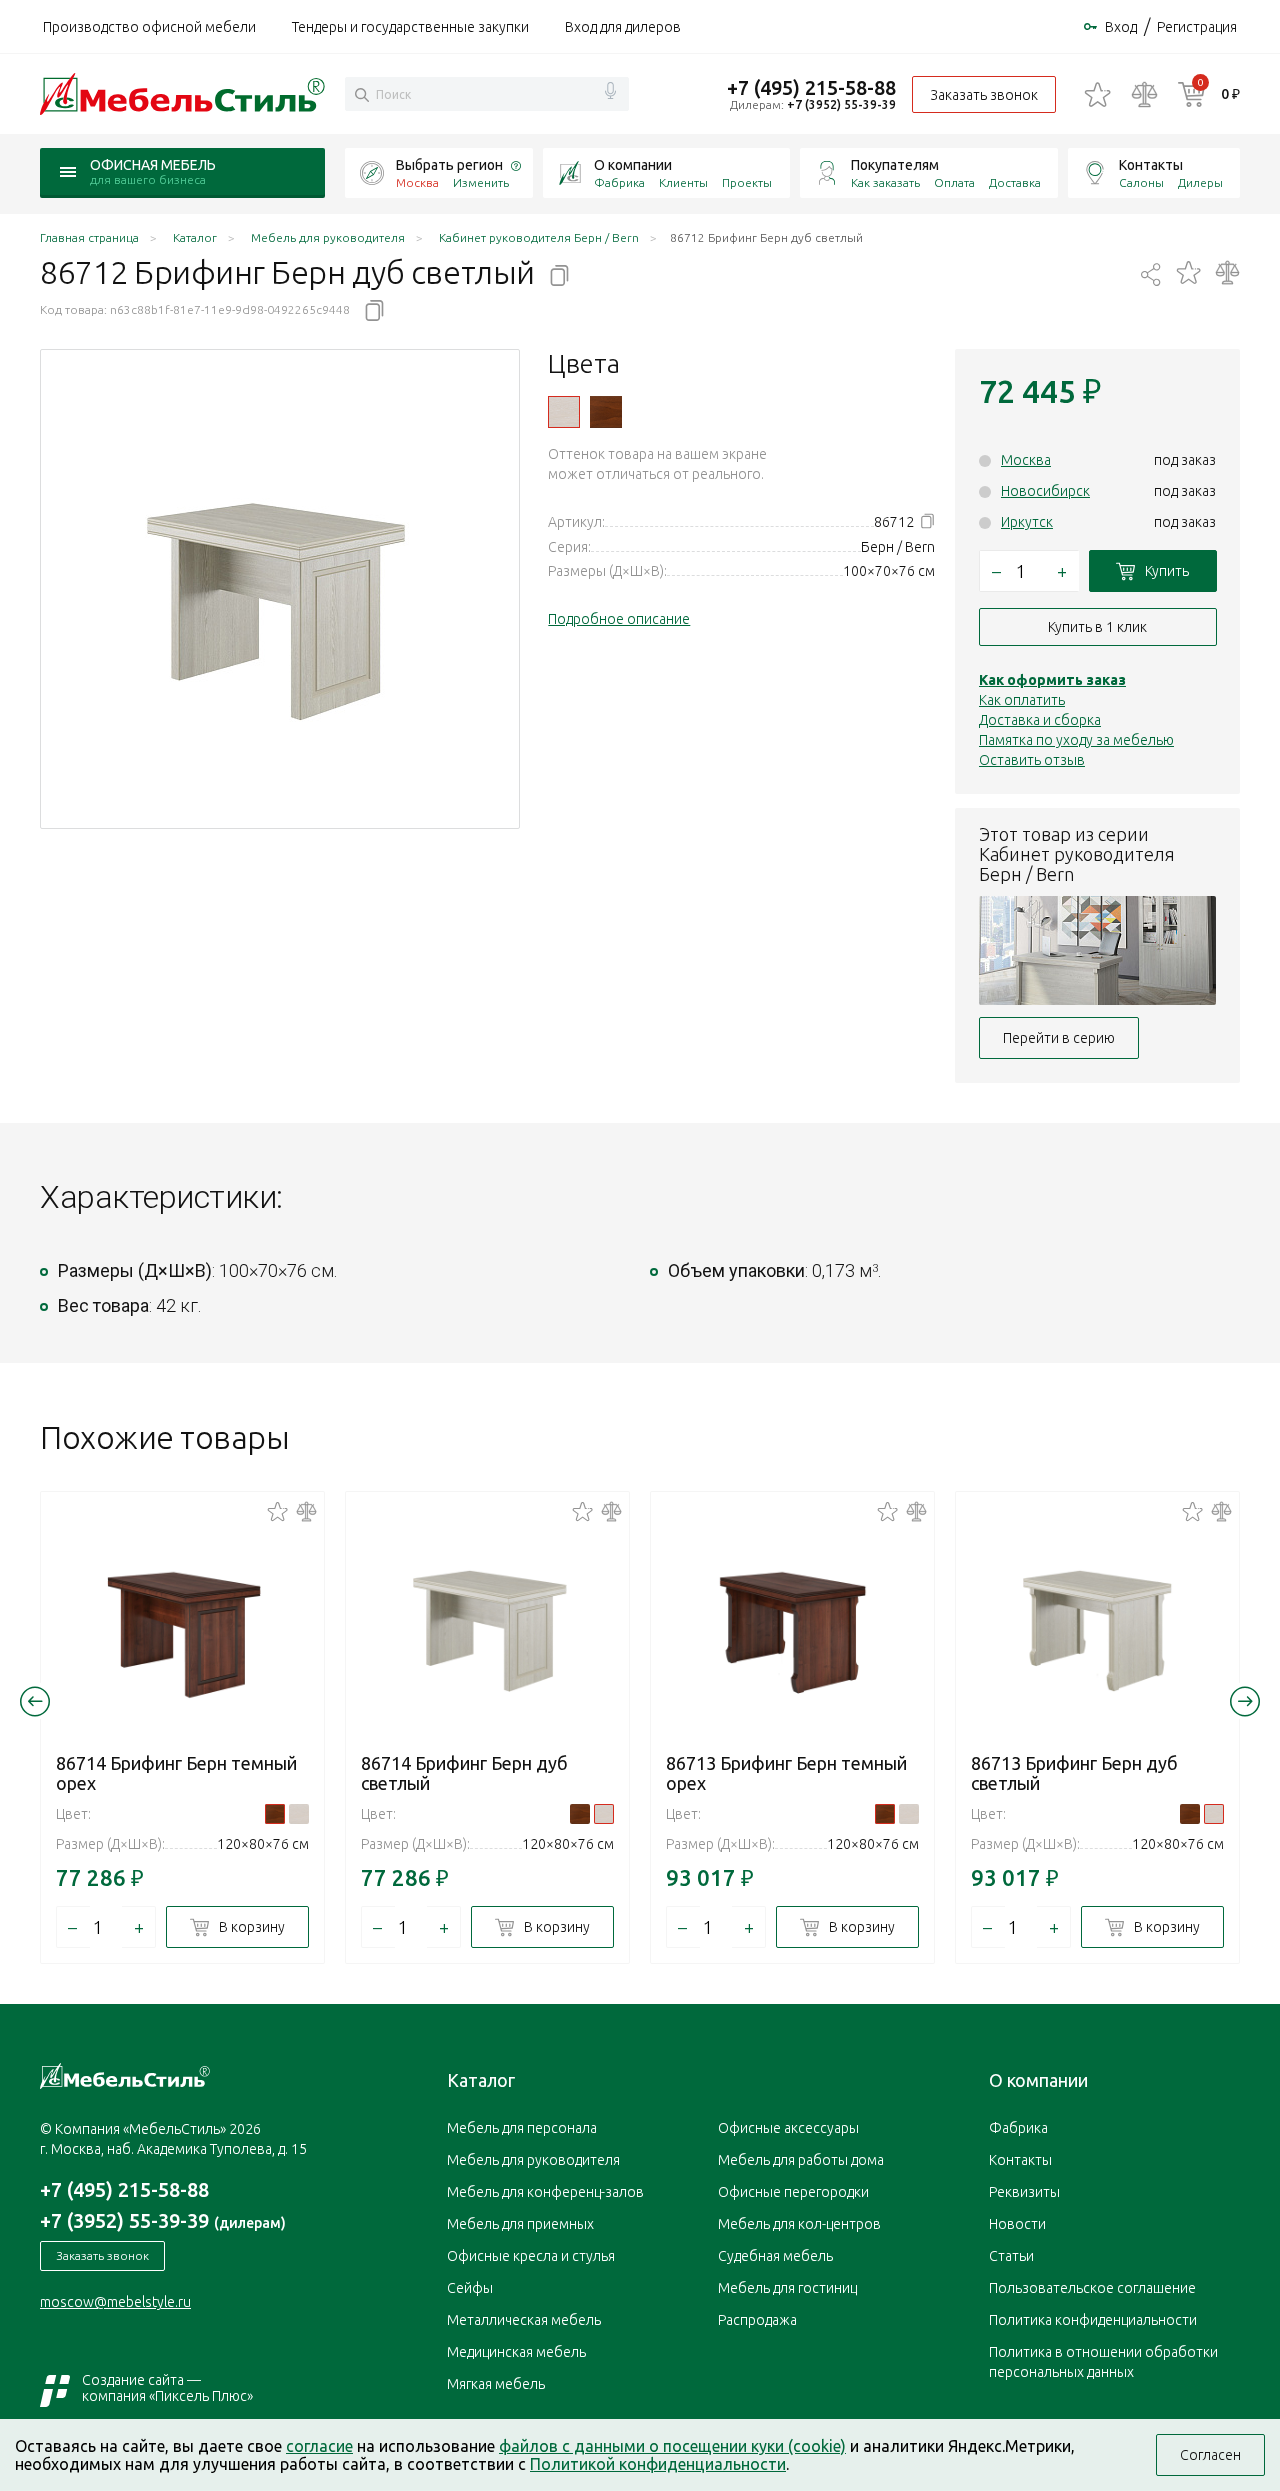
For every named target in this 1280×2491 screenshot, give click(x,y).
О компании (633, 165)
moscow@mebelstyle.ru (115, 2302)
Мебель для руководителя (533, 2160)
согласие (319, 2446)
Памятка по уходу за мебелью (1076, 740)
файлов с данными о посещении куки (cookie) (672, 2446)
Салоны (1141, 182)
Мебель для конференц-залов (545, 2192)
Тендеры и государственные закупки (410, 27)
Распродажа (757, 2320)
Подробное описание (619, 619)
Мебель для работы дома (801, 2160)
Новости (1017, 2224)
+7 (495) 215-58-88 (811, 87)
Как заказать (885, 182)
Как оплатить (1022, 700)
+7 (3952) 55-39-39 (841, 104)
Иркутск (1027, 522)
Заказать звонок (984, 95)
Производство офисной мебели (149, 27)
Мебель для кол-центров (799, 2224)
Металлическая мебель (524, 2320)
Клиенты (683, 182)
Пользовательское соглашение (1092, 2288)
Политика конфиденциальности (1093, 2320)
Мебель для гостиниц (787, 2288)
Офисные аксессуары (788, 2128)
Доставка (1015, 182)
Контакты (1151, 165)
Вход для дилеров (623, 27)
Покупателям (895, 165)
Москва (1026, 460)
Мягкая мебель (496, 2384)
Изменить (481, 182)
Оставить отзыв (1032, 760)
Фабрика (619, 182)
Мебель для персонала (522, 2128)
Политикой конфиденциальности (658, 2464)
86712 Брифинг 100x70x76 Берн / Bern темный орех (606, 412)
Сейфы (470, 2288)
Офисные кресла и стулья (531, 2256)
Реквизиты (1024, 2192)
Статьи (1011, 2256)
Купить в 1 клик (1097, 627)
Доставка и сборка (1040, 720)
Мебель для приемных (520, 2224)
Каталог (481, 2080)
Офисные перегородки (793, 2192)
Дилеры (1200, 182)
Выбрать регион (449, 165)
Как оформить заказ (1052, 680)
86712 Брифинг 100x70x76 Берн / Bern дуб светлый (564, 412)
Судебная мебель (775, 2256)
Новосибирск (1045, 491)
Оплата (954, 182)
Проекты (747, 182)
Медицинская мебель (516, 2352)
